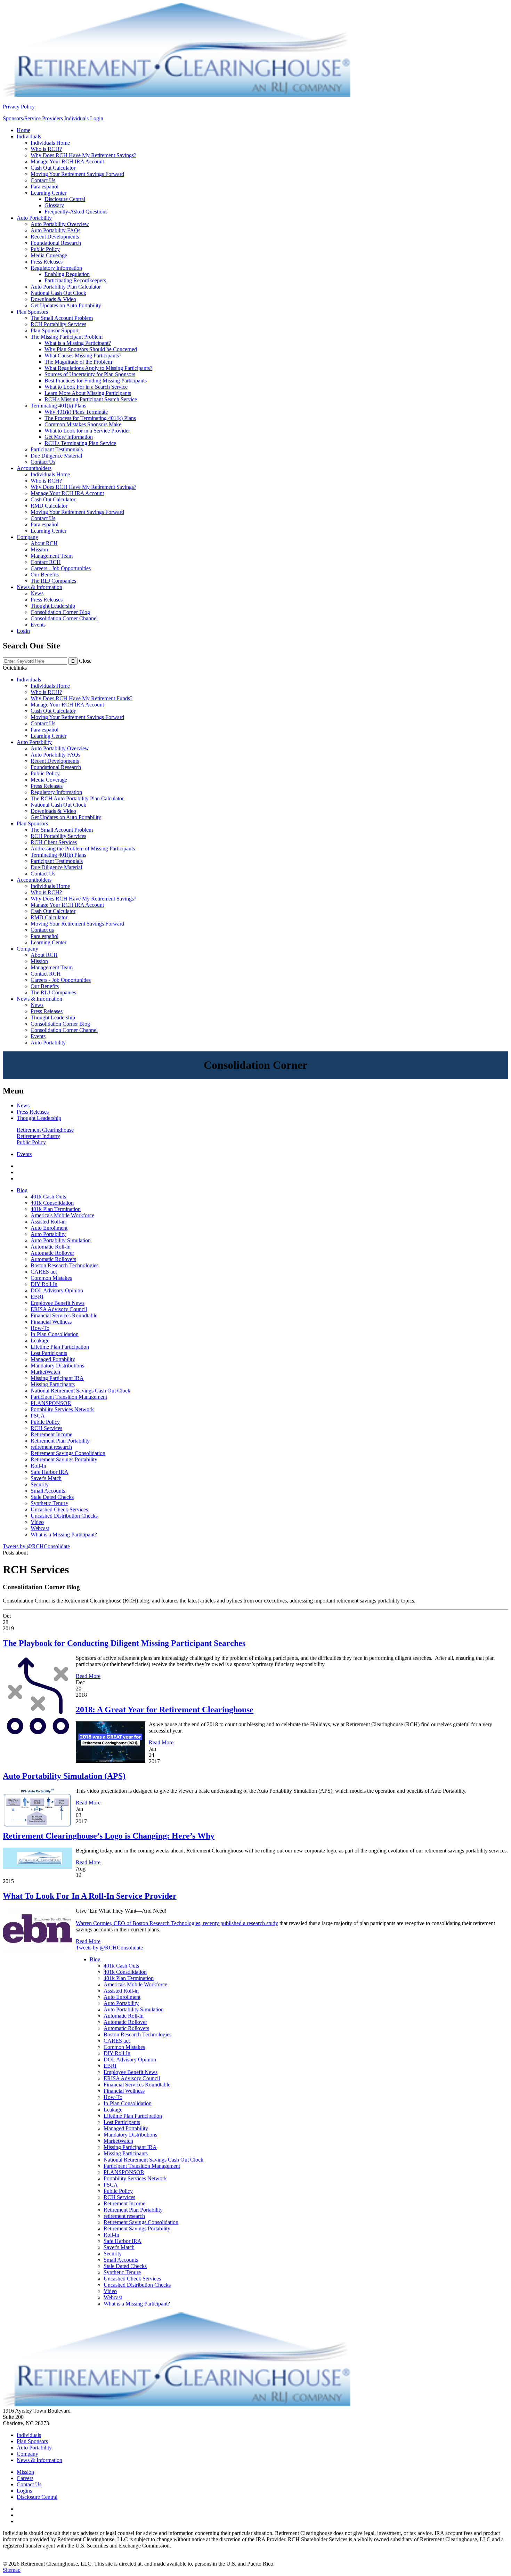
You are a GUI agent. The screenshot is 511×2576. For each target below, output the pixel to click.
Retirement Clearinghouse (45, 1130)
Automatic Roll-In (51, 1247)
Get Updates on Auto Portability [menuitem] (66, 305)
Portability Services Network (62, 1409)
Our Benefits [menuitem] (45, 575)
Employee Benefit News (58, 1303)
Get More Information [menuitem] (69, 437)
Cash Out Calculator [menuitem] (53, 168)
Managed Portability (53, 1359)
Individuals (76, 118)
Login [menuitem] (23, 631)
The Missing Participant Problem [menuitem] (67, 337)
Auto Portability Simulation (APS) (64, 1776)
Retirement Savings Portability (64, 1459)
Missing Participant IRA (57, 1378)
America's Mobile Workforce (62, 1215)
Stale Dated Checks (52, 1497)
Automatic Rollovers (53, 1259)
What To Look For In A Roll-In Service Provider (90, 1896)
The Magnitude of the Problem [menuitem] (78, 362)
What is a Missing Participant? (64, 1535)
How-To (40, 1328)
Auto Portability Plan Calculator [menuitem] (66, 287)
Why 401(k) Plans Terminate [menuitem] (76, 412)
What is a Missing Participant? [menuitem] (78, 343)
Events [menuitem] (38, 625)
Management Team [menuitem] (52, 556)
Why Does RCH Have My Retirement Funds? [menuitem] (82, 698)
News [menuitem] (37, 593)
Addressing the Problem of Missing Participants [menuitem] (83, 849)
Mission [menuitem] (39, 550)
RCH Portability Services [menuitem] (58, 324)
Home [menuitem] (23, 130)
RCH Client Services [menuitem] (54, 842)
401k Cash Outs (48, 1197)
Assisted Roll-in (48, 1222)
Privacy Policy (19, 107)
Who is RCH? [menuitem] (46, 149)
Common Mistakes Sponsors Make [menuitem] (83, 424)
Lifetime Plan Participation (60, 1347)
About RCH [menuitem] (44, 543)
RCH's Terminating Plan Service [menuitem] (80, 443)
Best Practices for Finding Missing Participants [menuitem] (96, 381)
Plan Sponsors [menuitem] (32, 312)
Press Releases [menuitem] (47, 262)
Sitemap (12, 2570)
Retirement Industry (38, 1136)
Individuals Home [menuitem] (50, 143)
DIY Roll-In (44, 1284)
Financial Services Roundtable (64, 1315)
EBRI (37, 1297)
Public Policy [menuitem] (45, 249)
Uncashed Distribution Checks (64, 1516)
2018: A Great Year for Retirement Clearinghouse (165, 1710)
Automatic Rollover (52, 1253)
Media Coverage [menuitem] (49, 255)
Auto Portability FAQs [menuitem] (55, 230)
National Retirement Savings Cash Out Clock (80, 1391)
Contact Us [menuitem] (43, 180)
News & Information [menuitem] (39, 587)
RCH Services (46, 1428)
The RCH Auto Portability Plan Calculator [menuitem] (77, 798)
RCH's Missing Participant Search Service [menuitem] (91, 399)
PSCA (38, 1416)
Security (40, 1484)
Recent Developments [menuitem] (55, 237)
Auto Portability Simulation (61, 1240)
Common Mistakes (51, 1278)
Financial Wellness (51, 1322)
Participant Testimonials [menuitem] (57, 449)
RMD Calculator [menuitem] (49, 506)
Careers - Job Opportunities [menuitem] (61, 568)
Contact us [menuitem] (42, 930)
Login (97, 118)
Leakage (40, 1341)
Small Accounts (48, 1491)
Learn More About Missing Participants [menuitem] (88, 393)
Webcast (40, 1528)
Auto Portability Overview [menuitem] (60, 224)
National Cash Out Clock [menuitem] (58, 293)
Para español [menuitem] (44, 187)
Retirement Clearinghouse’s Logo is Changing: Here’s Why (109, 1836)
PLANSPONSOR (51, 1403)
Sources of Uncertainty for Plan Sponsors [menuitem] (90, 374)
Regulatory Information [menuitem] (56, 268)
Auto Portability (48, 1234)
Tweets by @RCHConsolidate (36, 1546)
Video (37, 1522)
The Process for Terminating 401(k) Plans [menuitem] (90, 418)
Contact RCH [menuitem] (46, 562)
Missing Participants (53, 1384)
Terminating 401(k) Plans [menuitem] (58, 406)
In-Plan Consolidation (55, 1334)
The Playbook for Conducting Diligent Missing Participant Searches (124, 1643)
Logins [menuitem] (24, 2491)
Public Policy (31, 1142)
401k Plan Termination (56, 1209)
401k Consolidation (52, 1203)
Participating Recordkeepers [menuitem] (75, 280)
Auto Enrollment (49, 1228)
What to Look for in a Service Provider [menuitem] (87, 431)
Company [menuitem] (27, 537)
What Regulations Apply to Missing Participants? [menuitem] (98, 368)
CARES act (44, 1272)
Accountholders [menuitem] (34, 468)
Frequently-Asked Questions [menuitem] (76, 212)
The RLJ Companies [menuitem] (53, 581)
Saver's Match (46, 1478)
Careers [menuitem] (25, 2478)
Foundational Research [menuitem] (56, 243)
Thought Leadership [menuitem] (53, 606)
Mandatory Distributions (57, 1366)
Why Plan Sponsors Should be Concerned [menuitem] (91, 349)
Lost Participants (49, 1353)
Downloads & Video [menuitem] (53, 299)
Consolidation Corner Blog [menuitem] (60, 612)
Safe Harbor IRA (50, 1472)
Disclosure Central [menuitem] (65, 199)
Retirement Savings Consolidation (68, 1453)
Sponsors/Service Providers (33, 118)
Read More (88, 1676)
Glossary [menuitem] (54, 205)
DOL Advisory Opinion (57, 1290)
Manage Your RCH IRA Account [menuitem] (67, 161)
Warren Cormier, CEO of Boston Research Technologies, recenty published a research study (177, 1923)
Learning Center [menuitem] (48, 193)
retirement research (51, 1447)
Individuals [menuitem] (29, 136)
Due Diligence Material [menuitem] (56, 456)
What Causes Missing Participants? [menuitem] (83, 356)
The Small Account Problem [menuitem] (62, 318)
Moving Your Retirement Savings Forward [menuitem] (77, 174)
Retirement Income (51, 1434)
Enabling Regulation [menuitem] (67, 274)
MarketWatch (45, 1372)
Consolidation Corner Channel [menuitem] (64, 618)
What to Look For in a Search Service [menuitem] (86, 387)
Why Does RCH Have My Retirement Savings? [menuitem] (83, 155)
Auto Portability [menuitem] (34, 218)
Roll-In (38, 1466)
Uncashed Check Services (59, 1509)
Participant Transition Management (69, 1397)
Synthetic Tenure (49, 1503)
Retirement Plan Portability (60, 1441)
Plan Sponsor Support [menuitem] (55, 330)
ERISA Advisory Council (59, 1309)
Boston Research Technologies (64, 1265)
